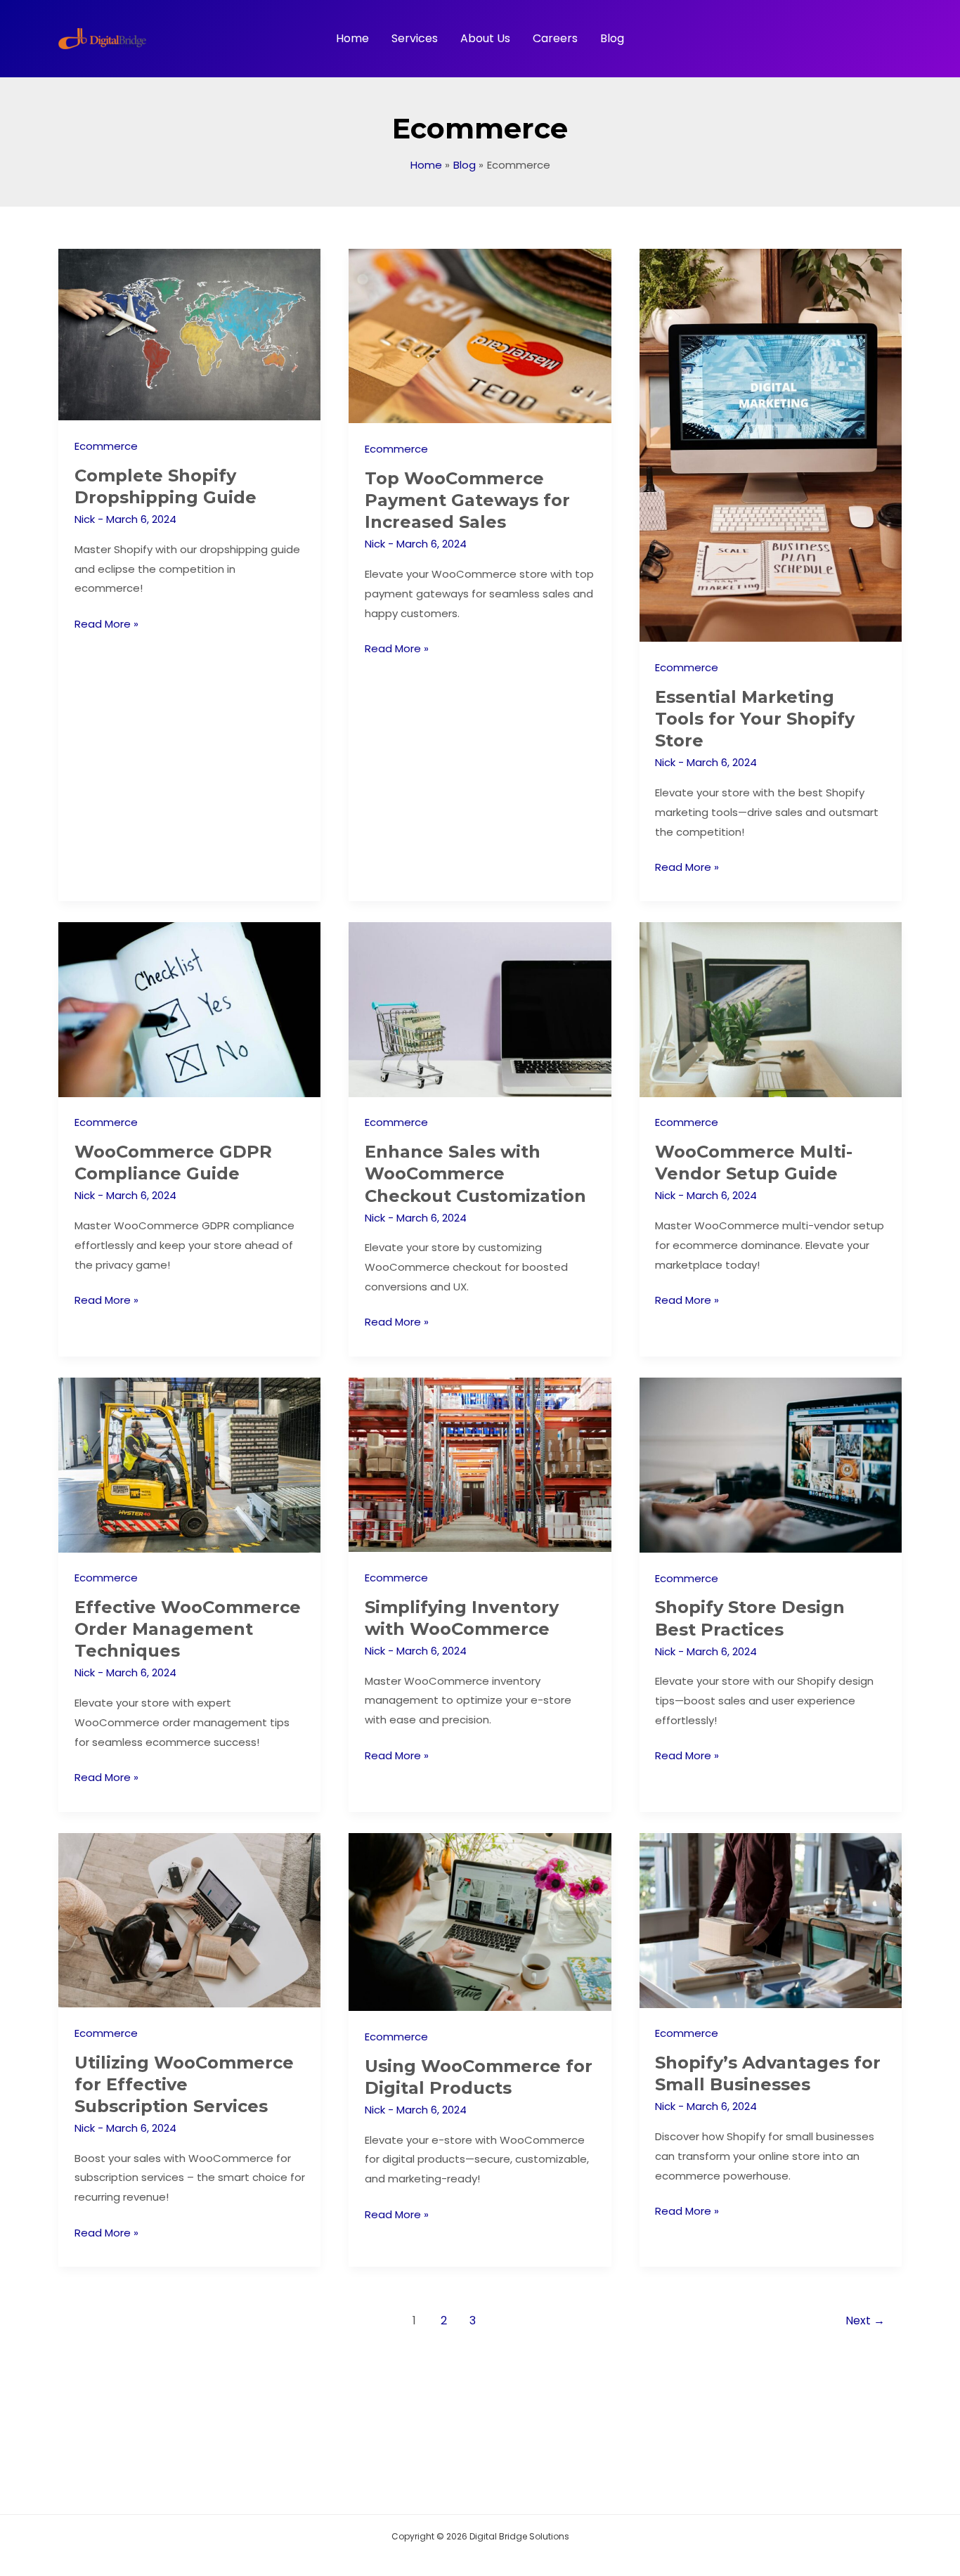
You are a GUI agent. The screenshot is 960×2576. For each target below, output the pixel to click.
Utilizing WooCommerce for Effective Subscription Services (184, 2084)
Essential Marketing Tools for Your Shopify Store (755, 719)
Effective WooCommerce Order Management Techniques (188, 1629)
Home (352, 38)
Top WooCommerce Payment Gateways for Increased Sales (467, 500)
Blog (612, 38)
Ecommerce (106, 446)
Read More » (106, 625)
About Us (485, 38)
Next (865, 2321)
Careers (555, 38)
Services (415, 38)
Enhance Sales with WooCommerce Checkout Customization (475, 1173)
